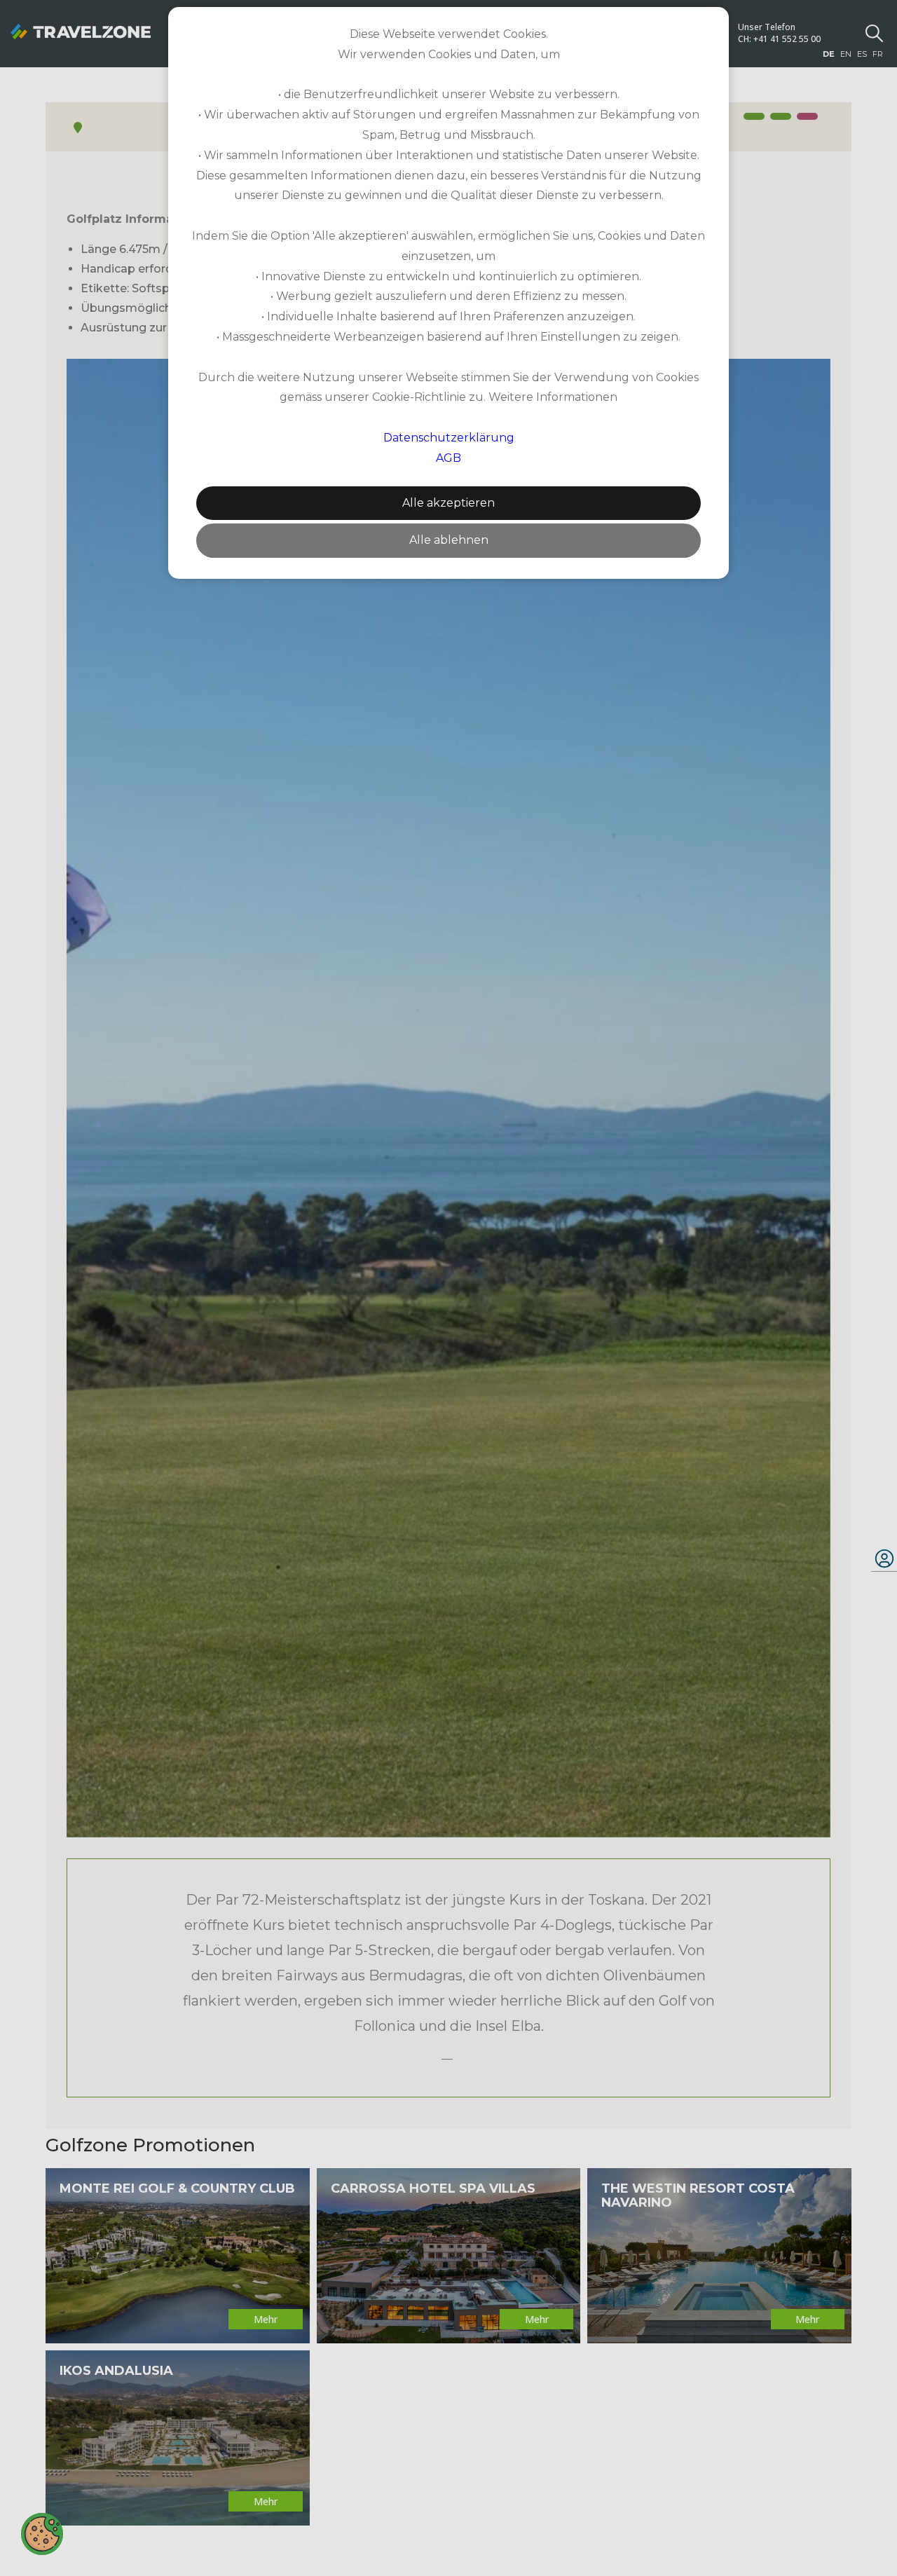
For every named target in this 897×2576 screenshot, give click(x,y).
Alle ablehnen (449, 540)
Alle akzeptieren (448, 503)
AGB (448, 458)
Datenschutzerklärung (449, 438)
